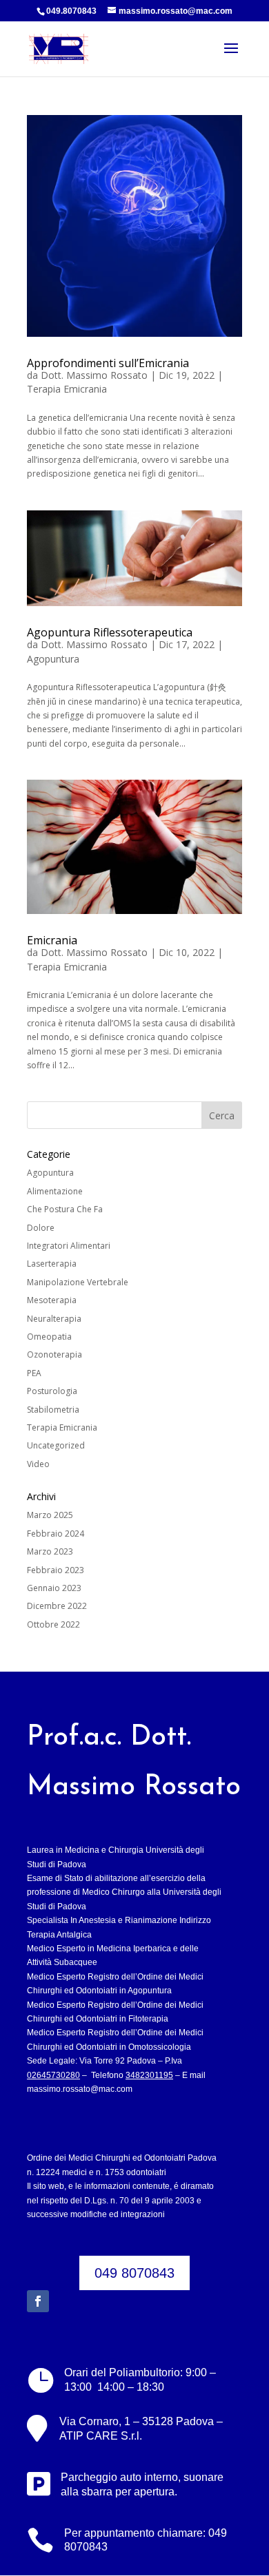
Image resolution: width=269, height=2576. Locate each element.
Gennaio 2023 (54, 1588)
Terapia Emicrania (67, 389)
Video (38, 1464)
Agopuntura (53, 659)
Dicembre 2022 (57, 1606)
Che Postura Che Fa (65, 1209)
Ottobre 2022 (53, 1624)
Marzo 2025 (50, 1515)
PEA (34, 1373)
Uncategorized (56, 1445)
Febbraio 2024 (56, 1534)
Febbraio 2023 (56, 1570)
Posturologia (52, 1391)
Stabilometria (53, 1410)
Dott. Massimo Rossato (94, 375)
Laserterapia (52, 1264)
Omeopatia (49, 1337)
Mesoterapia (52, 1300)
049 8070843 (134, 2273)
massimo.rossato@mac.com (80, 2089)
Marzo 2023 (50, 1551)
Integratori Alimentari (69, 1246)
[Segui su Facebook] (38, 2301)
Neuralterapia (54, 1319)
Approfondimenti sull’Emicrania (108, 363)
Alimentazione (55, 1191)
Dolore (41, 1228)
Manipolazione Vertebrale (78, 1282)
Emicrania (52, 940)
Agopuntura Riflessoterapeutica (110, 632)
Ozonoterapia (54, 1354)
